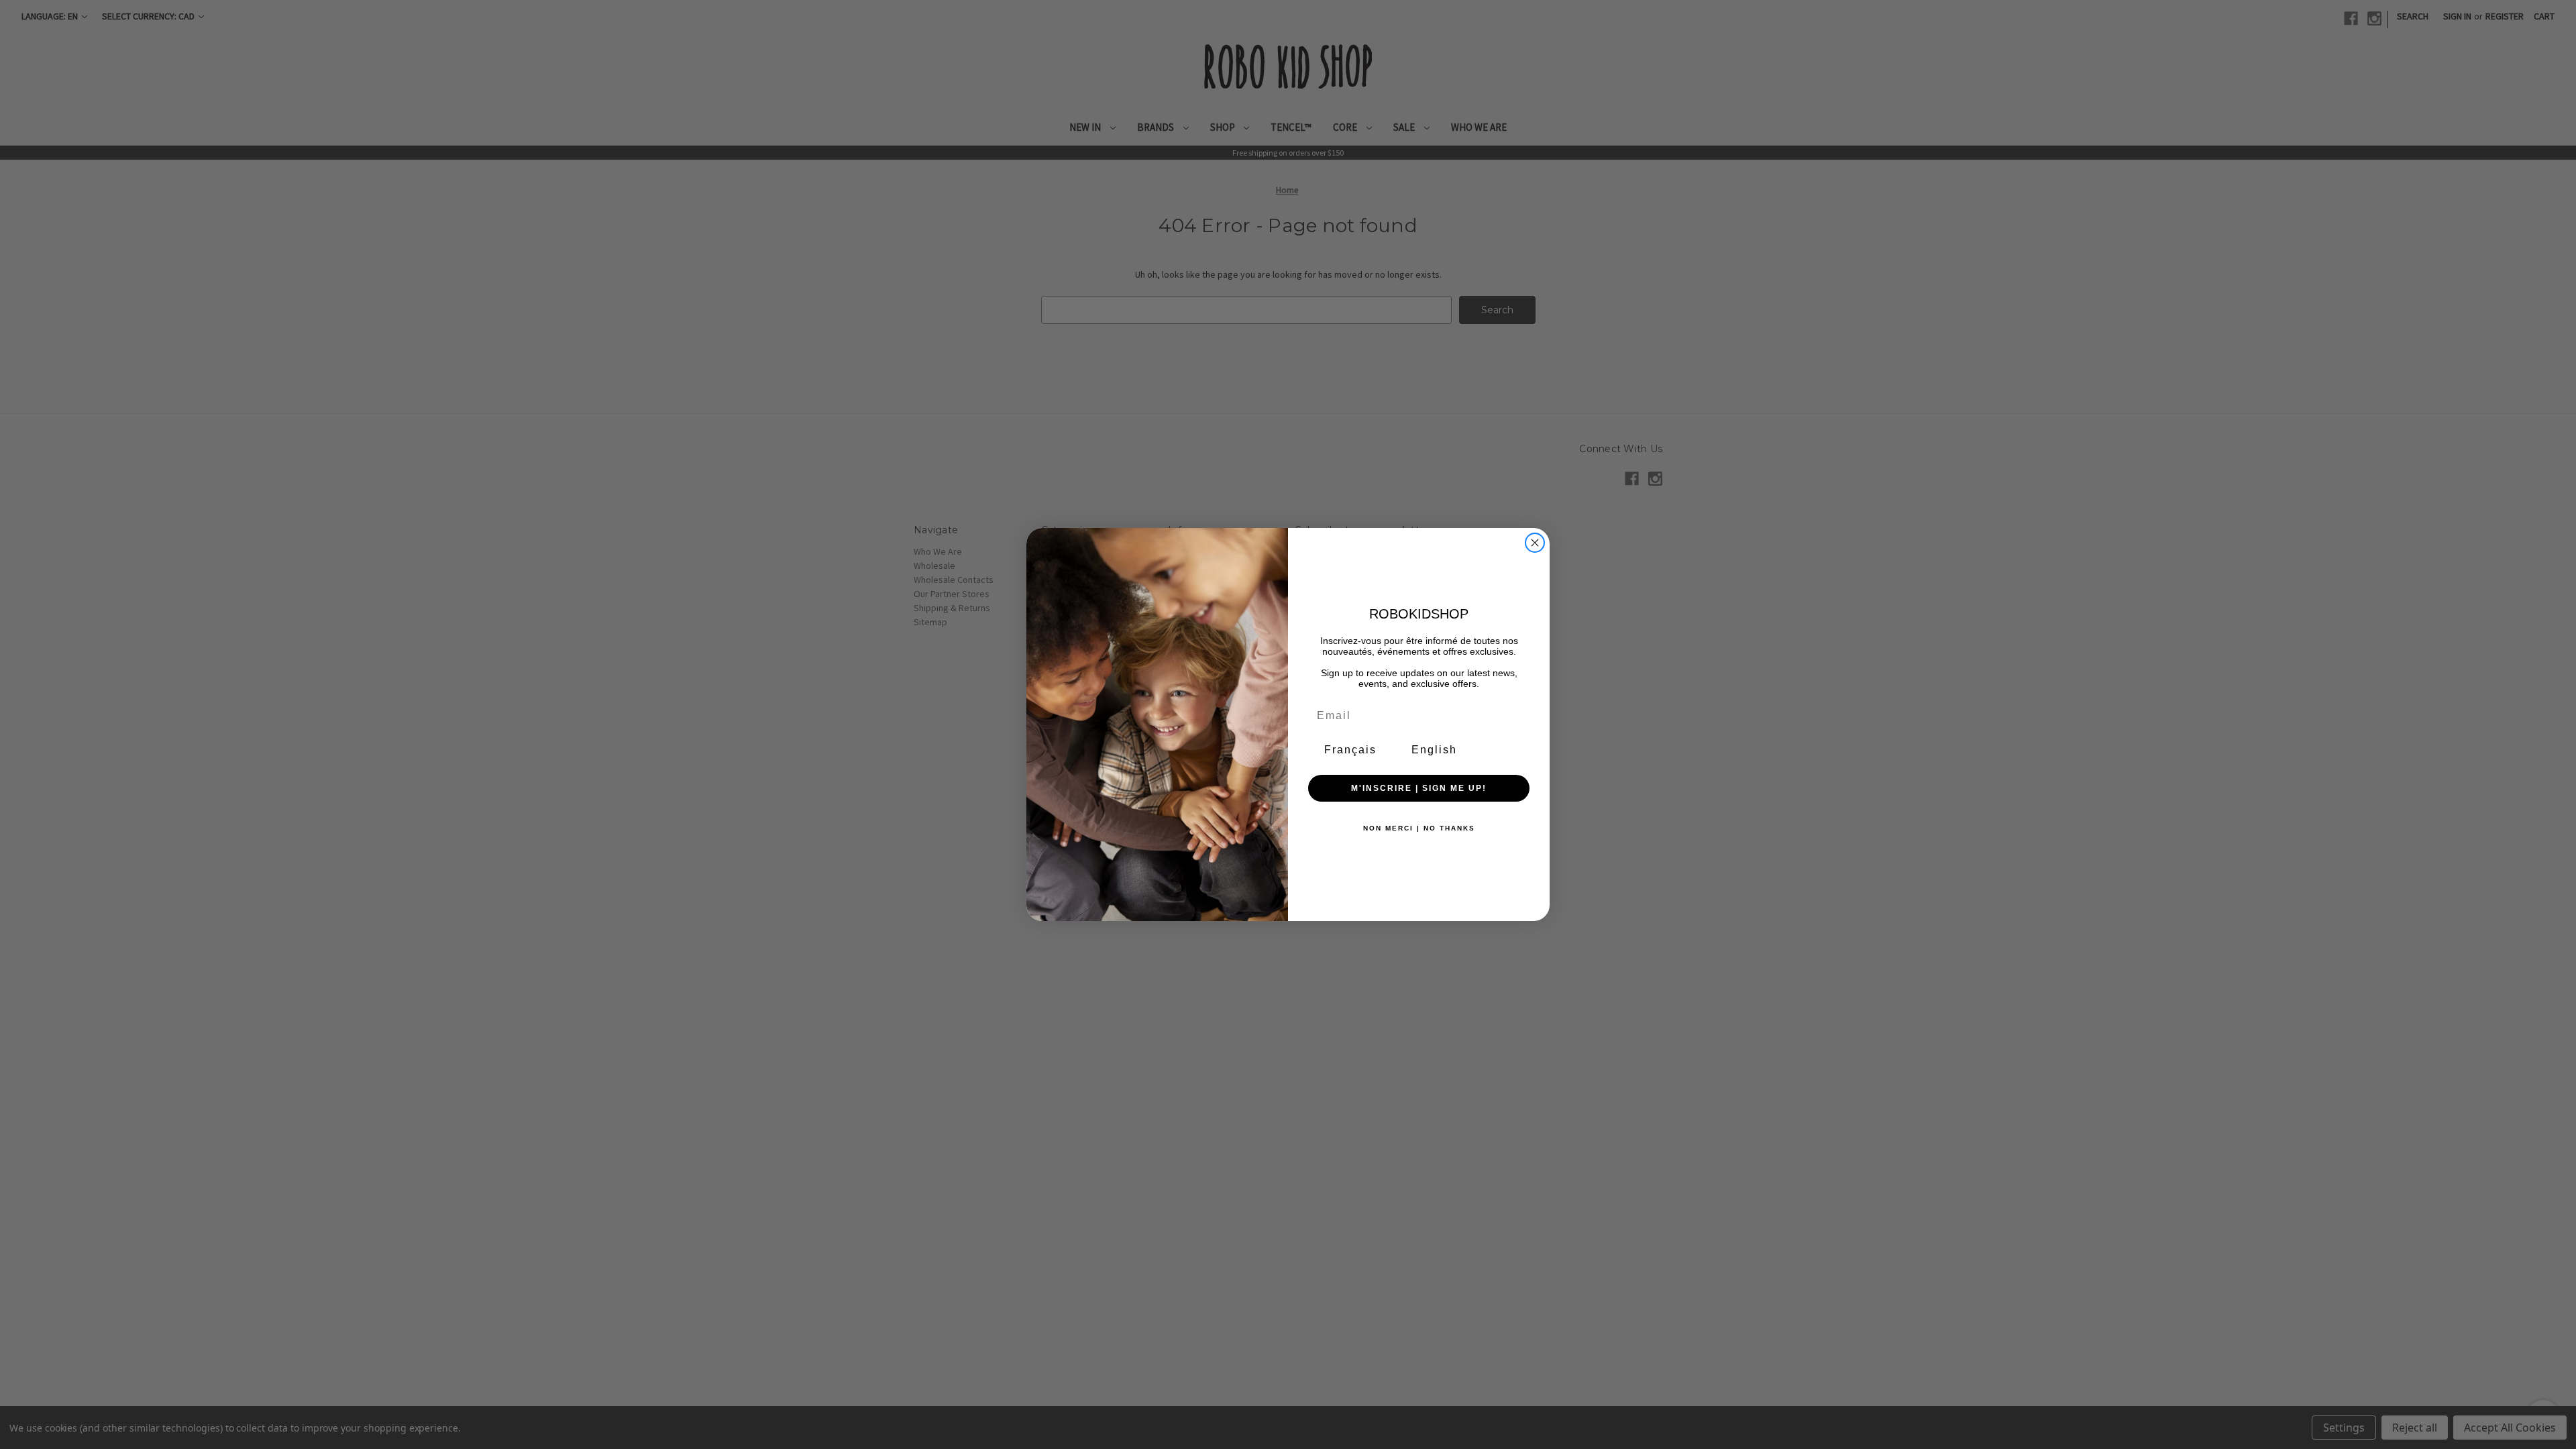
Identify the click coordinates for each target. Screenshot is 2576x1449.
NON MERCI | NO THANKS (1419, 828)
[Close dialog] (1535, 543)
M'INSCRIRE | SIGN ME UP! (1419, 788)
